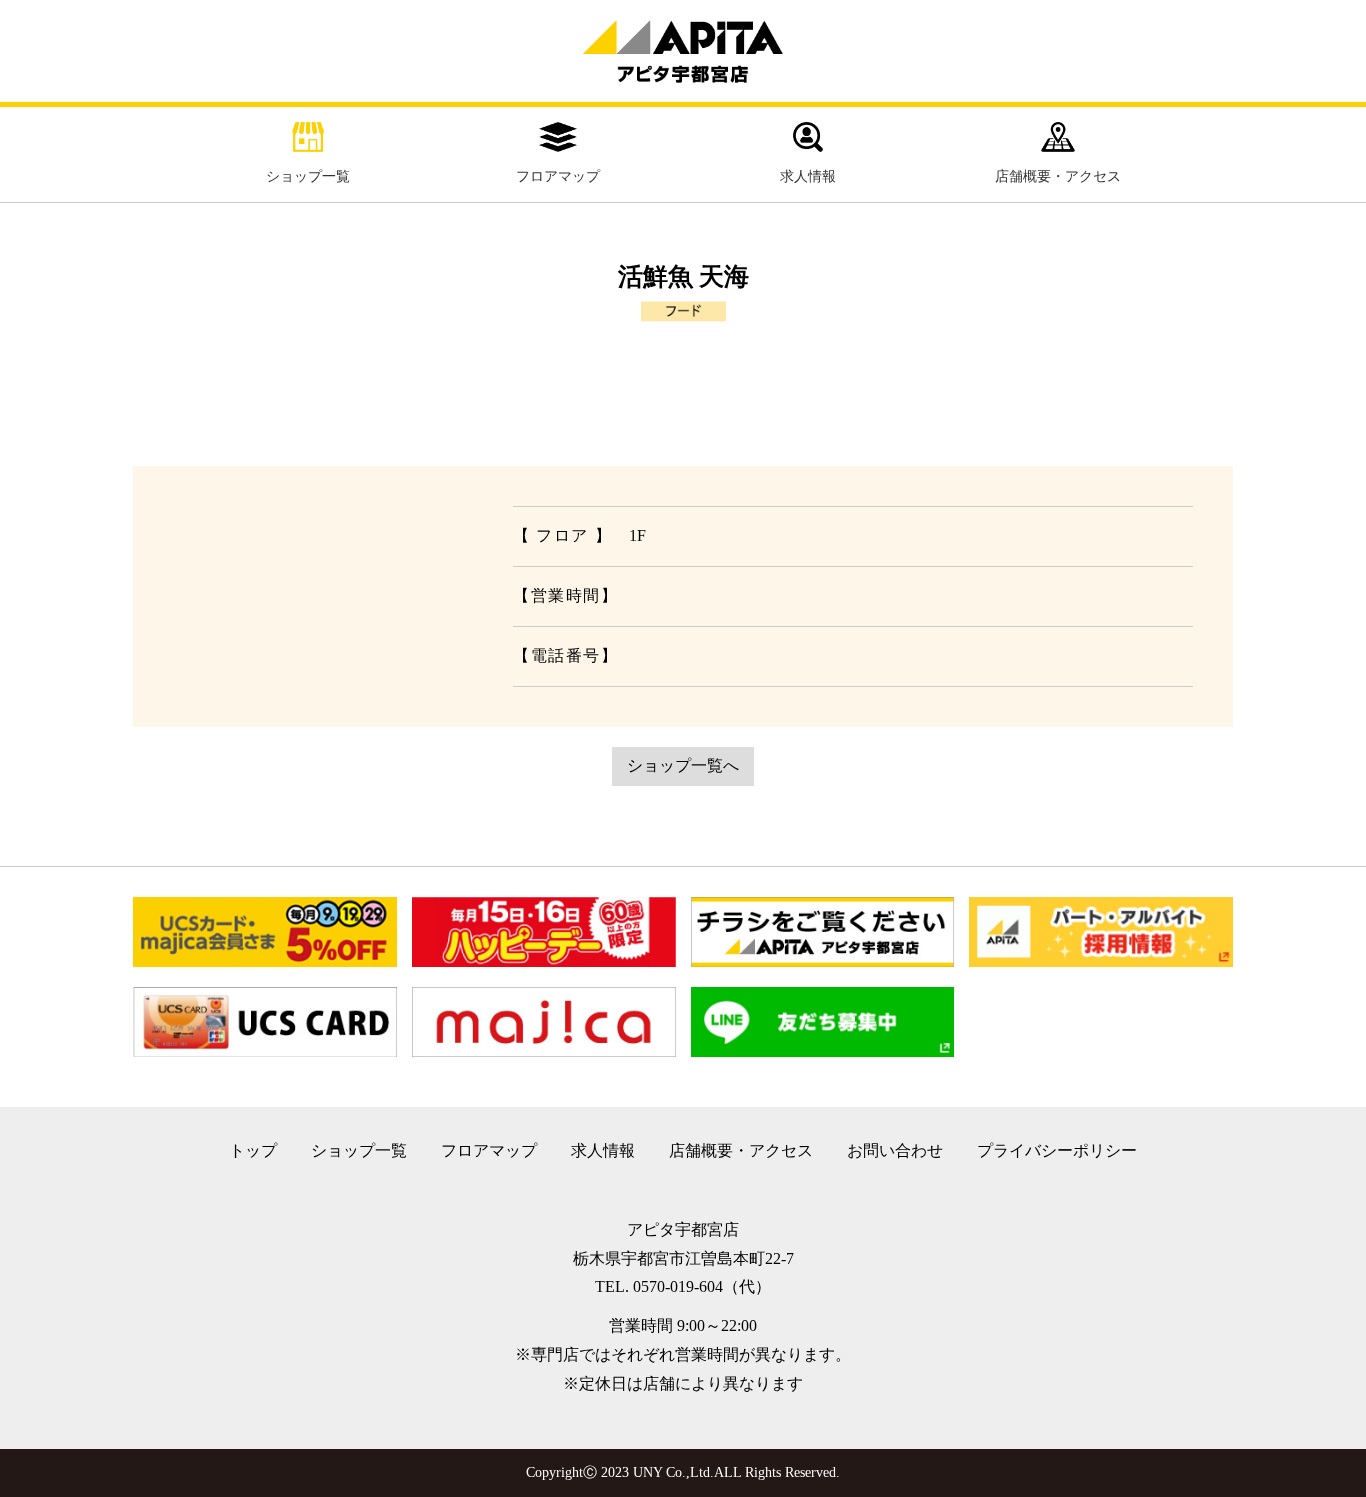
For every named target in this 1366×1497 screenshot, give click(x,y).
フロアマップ (558, 176)
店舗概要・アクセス (1058, 176)
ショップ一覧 (308, 176)
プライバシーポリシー (1057, 1150)
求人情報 (808, 176)
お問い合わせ (895, 1150)
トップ (253, 1150)
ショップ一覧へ (683, 765)
